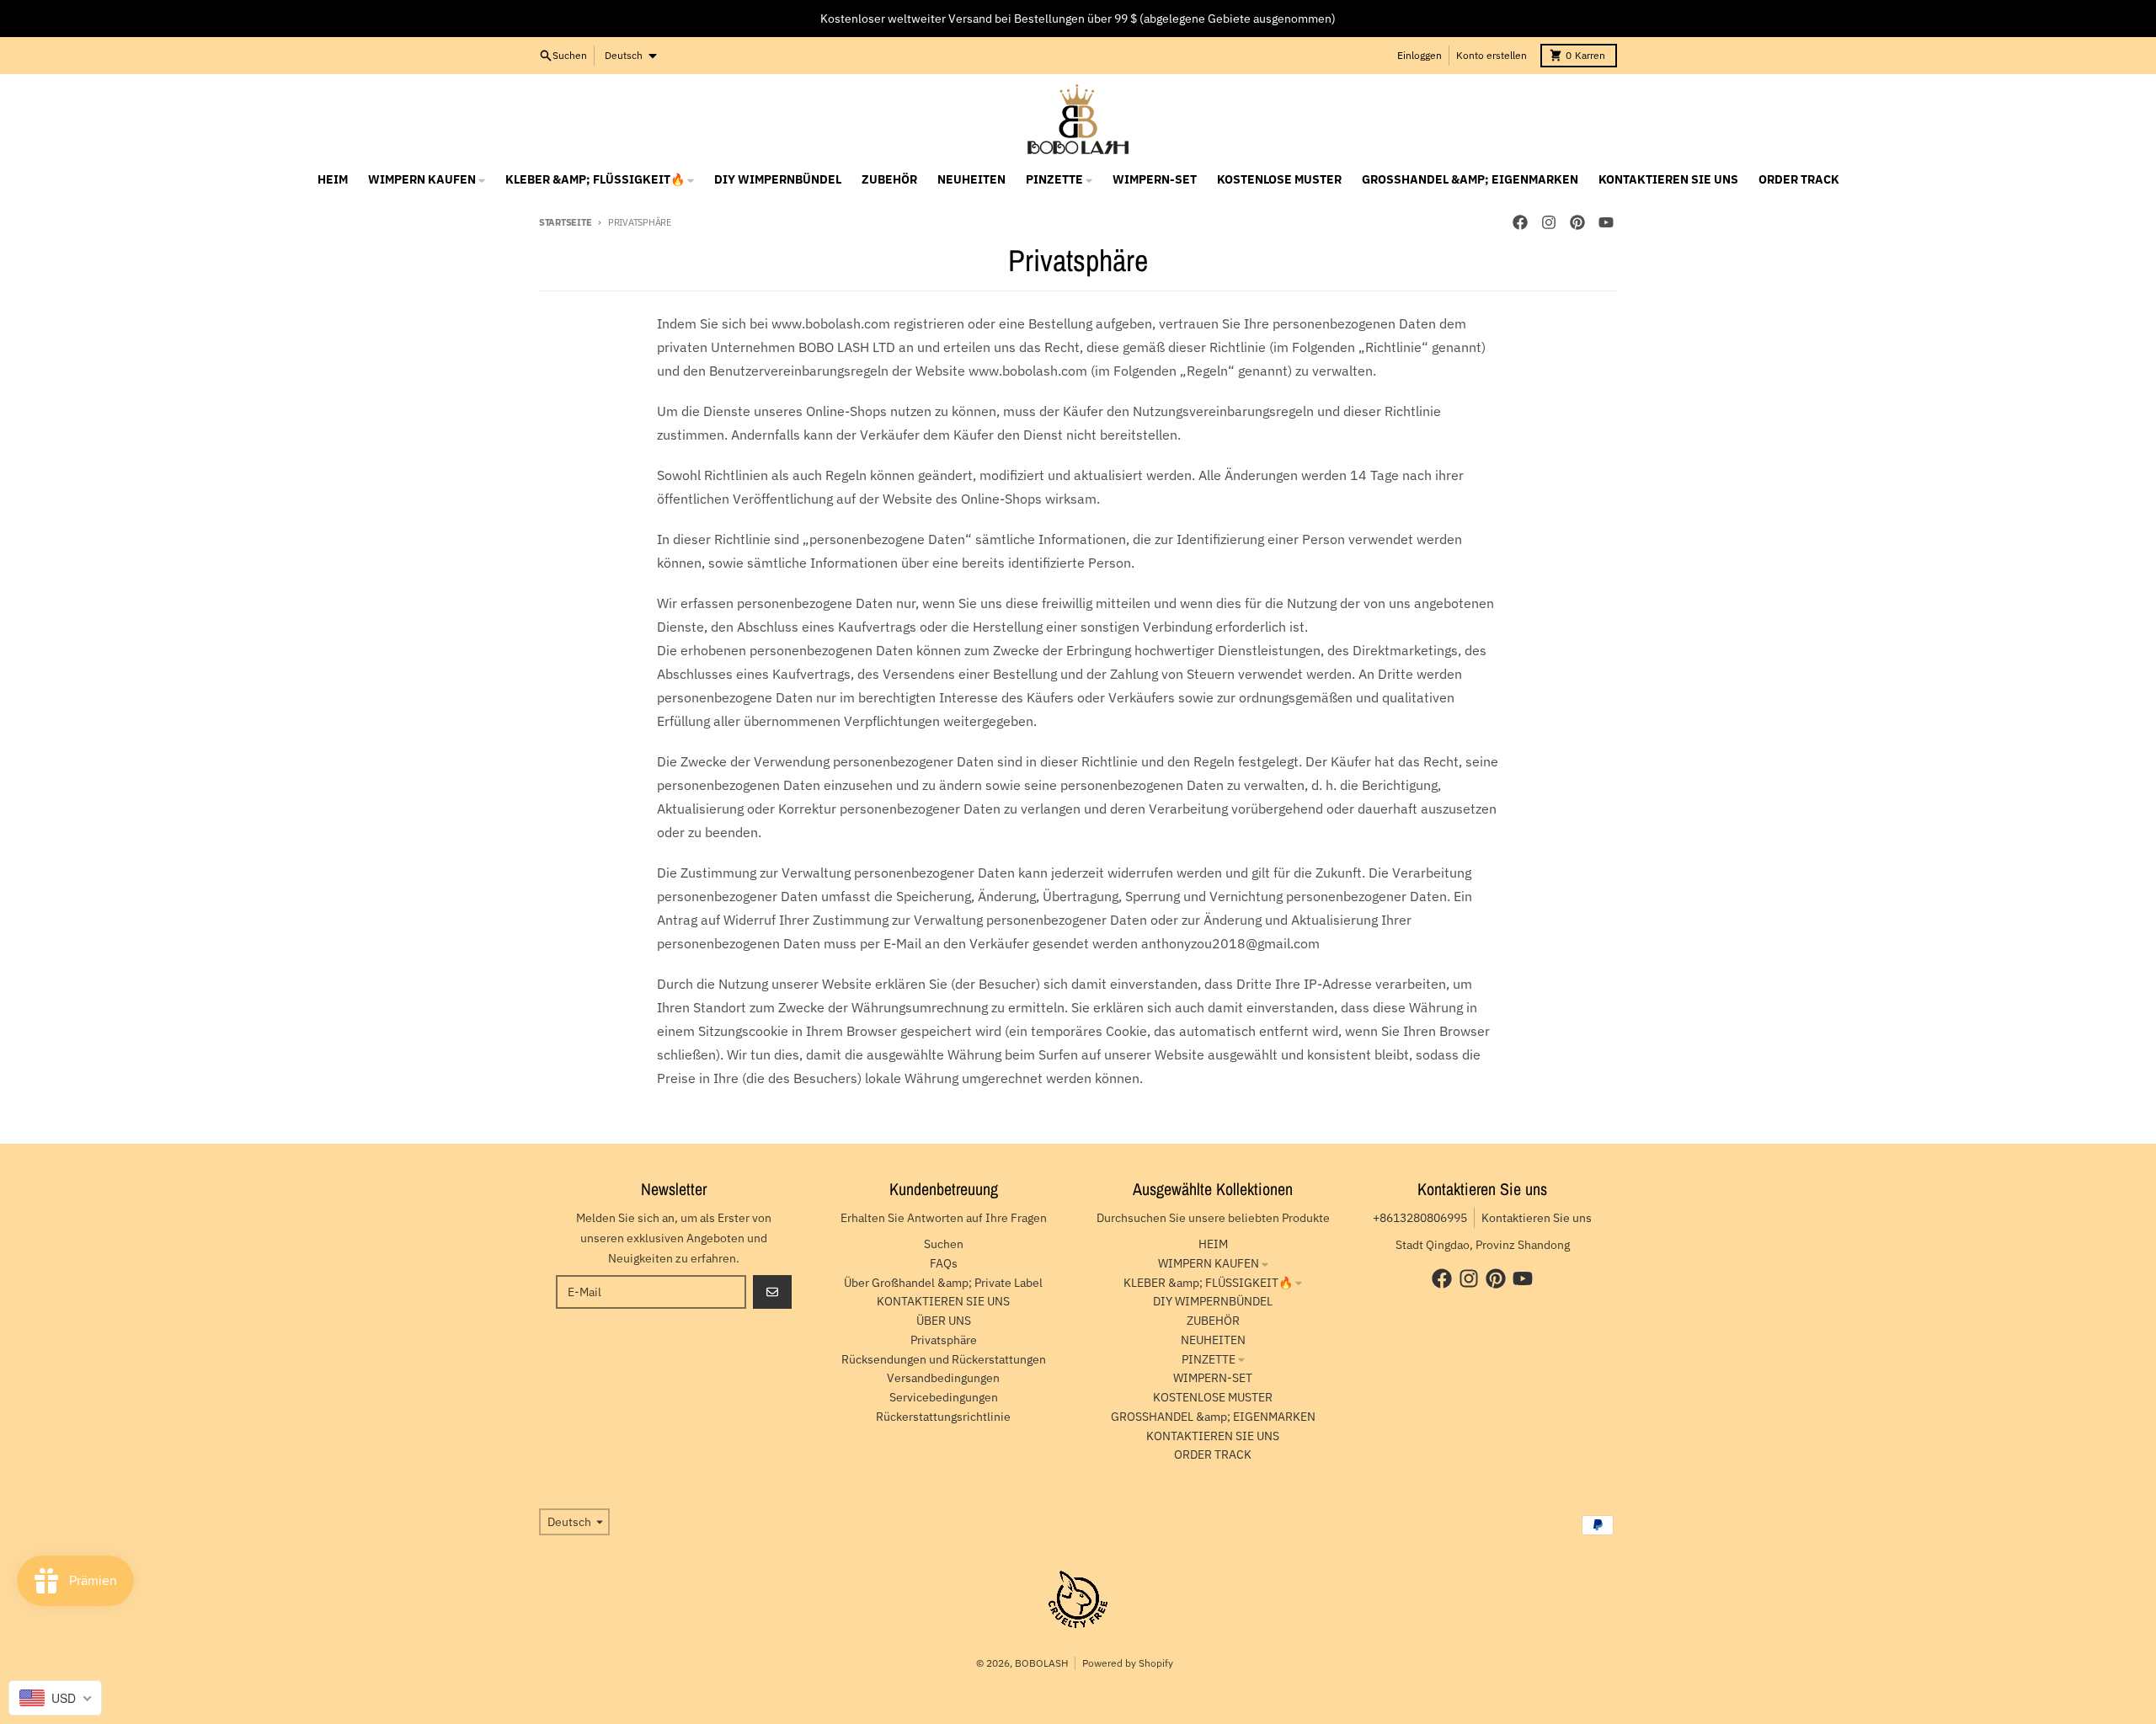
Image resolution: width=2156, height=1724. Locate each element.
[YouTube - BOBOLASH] (1606, 222)
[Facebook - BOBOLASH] (1520, 222)
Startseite (565, 222)
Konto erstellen (1492, 55)
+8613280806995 (1420, 1218)
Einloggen (1420, 55)
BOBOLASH (1041, 1663)
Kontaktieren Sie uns (1537, 1218)
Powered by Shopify (1128, 1663)
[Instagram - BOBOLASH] (1549, 222)
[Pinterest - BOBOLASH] (1577, 222)
